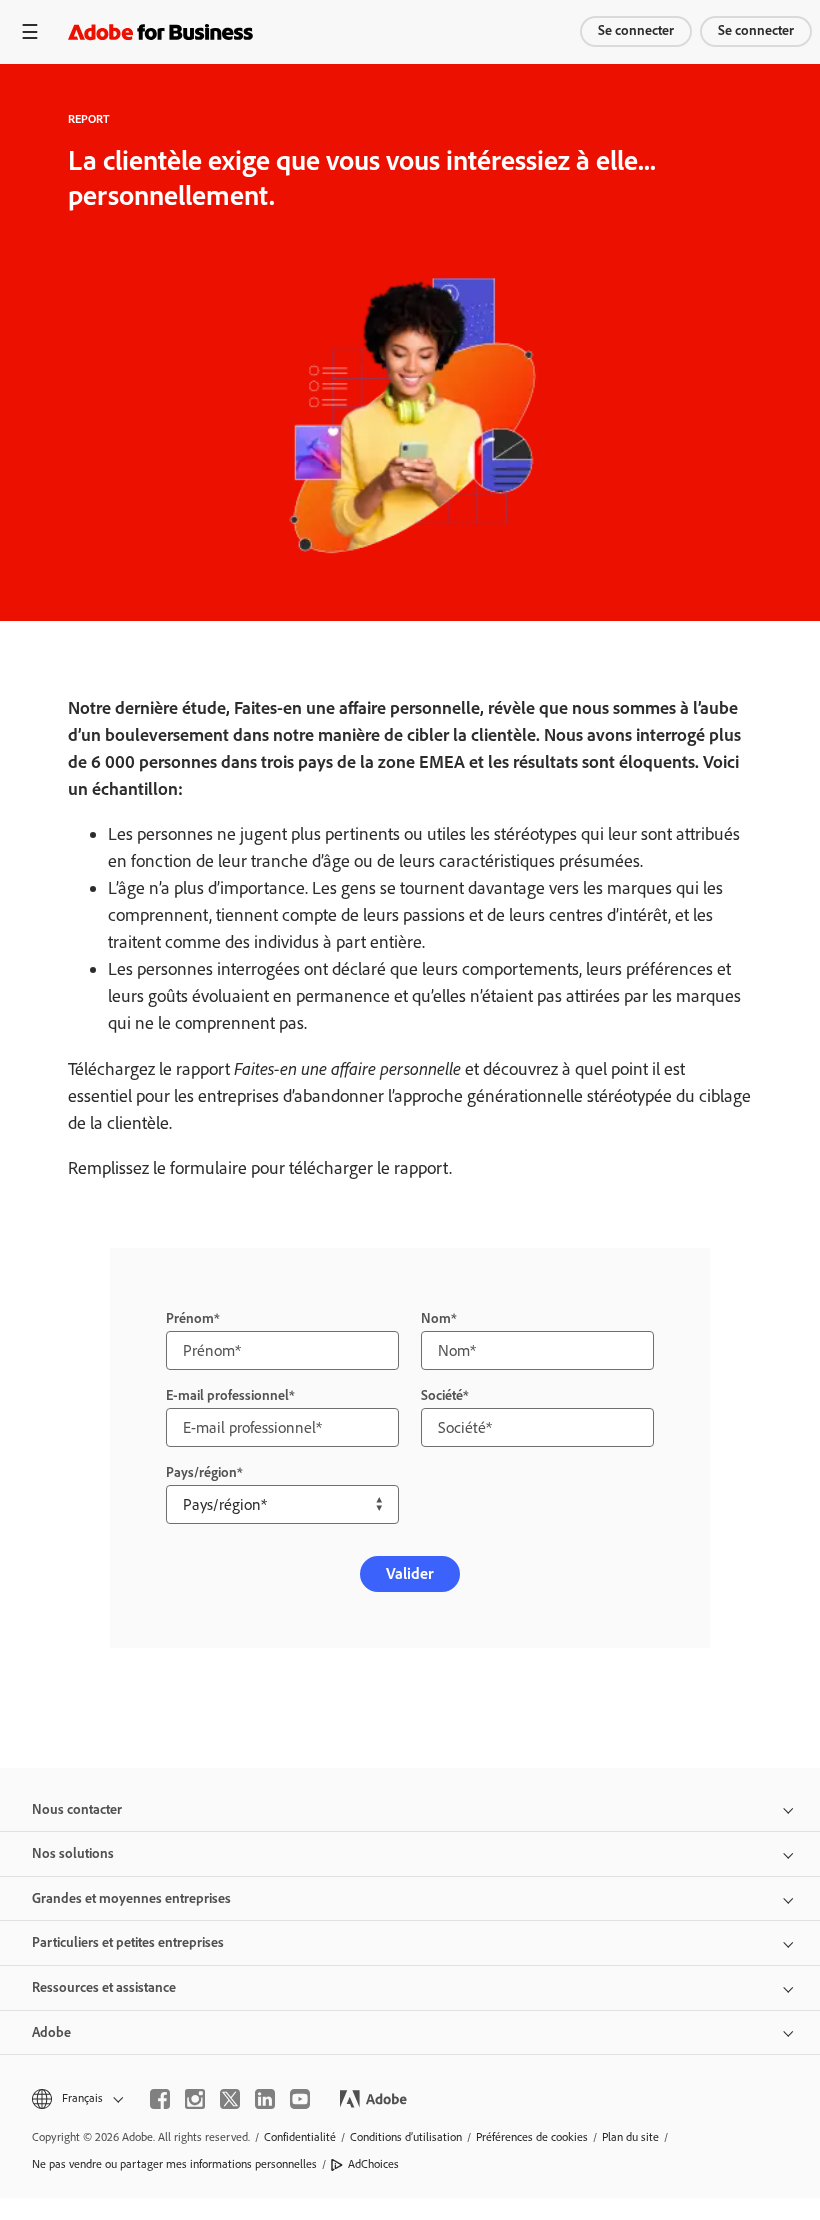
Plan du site (630, 2137)
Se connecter (636, 30)
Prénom (190, 1318)
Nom (436, 1318)
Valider (410, 1573)
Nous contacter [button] (77, 1809)
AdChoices (373, 2164)
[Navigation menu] (30, 31)
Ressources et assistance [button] (104, 1987)
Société (442, 1395)
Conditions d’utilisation (406, 2137)
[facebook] (160, 2099)
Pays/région (201, 1472)
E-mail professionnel (227, 1395)
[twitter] (230, 2099)
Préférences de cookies (532, 2137)
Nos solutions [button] (73, 1853)
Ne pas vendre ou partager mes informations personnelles (174, 2164)
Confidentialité (300, 2137)
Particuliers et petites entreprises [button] (128, 1942)
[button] (76, 2098)
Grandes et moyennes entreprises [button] (131, 1898)
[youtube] (300, 2099)
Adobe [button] (51, 2032)
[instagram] (195, 2099)
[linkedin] (265, 2099)
